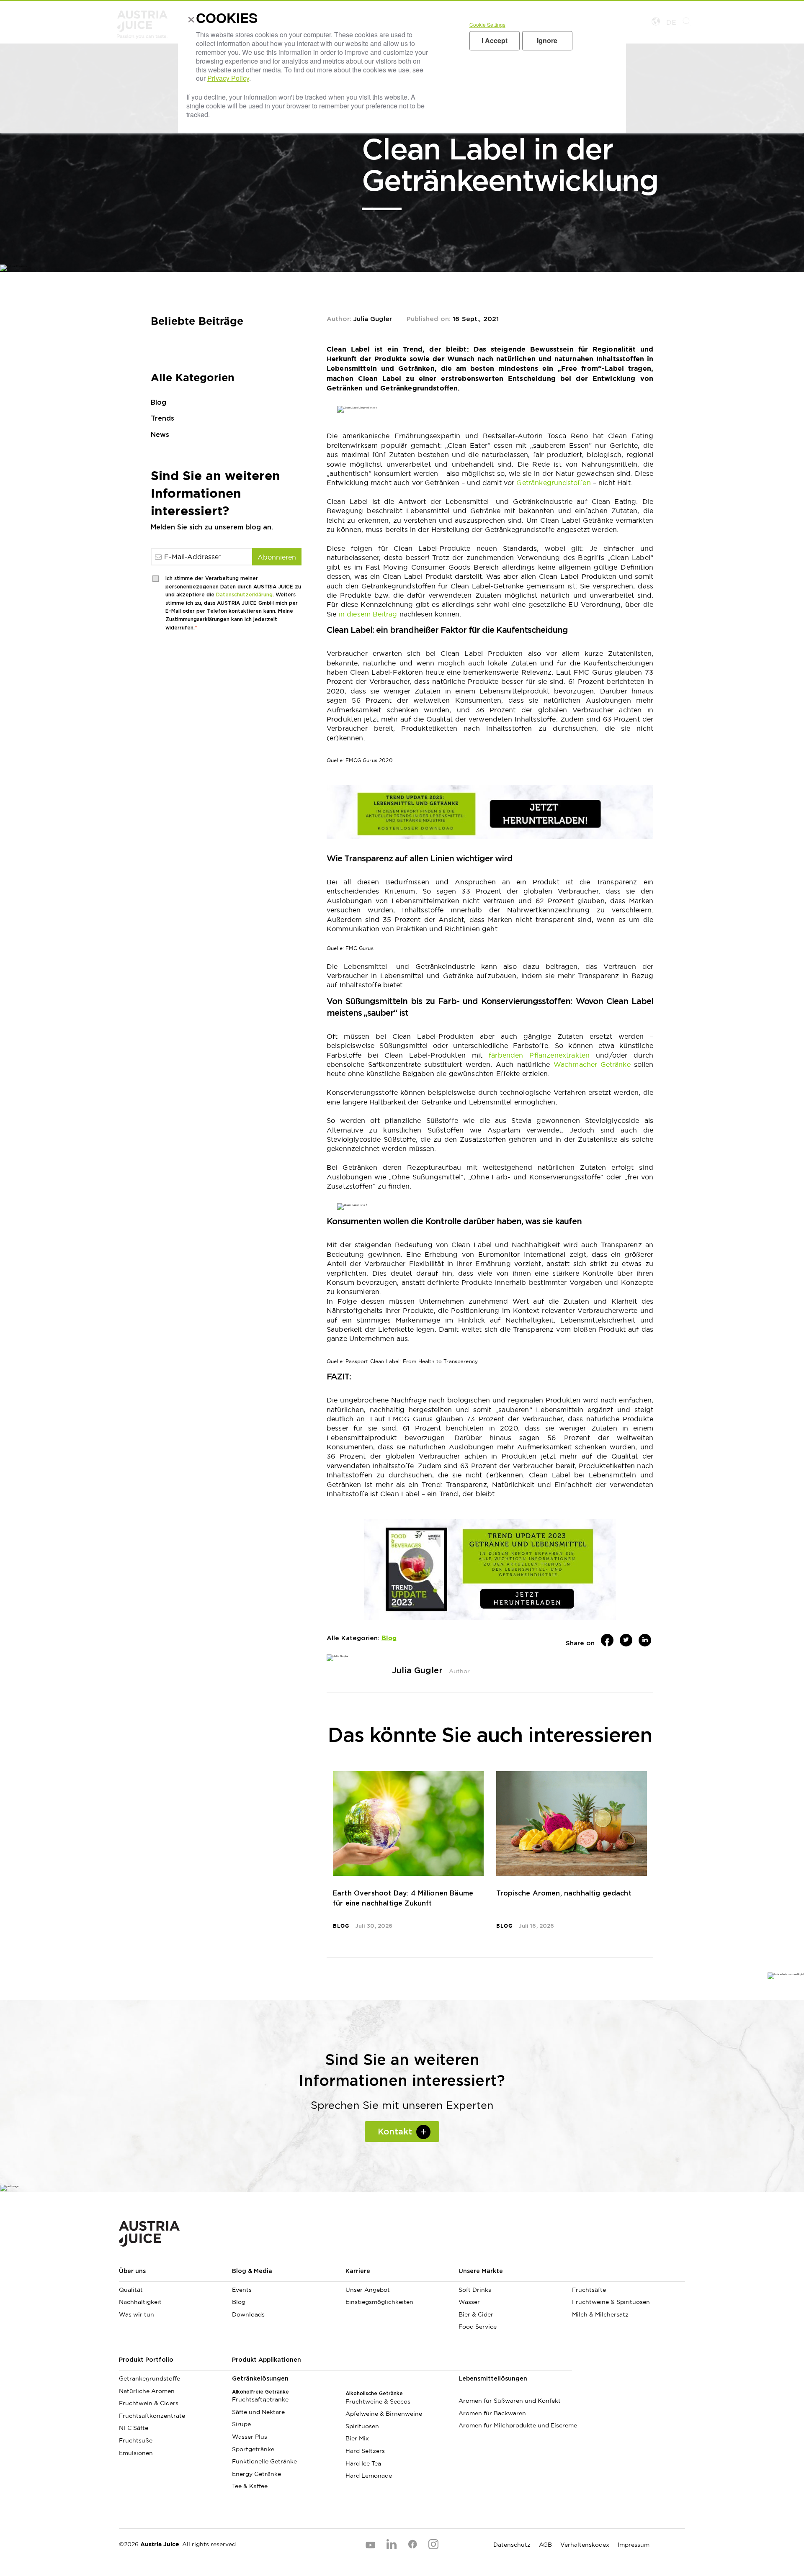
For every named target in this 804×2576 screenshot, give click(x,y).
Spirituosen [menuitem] (362, 2426)
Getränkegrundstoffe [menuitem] (149, 2378)
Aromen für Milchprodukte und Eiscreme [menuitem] (515, 2425)
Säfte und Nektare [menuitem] (258, 2412)
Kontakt (395, 2132)
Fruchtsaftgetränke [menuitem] (260, 2399)
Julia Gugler (373, 319)
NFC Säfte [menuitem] (134, 2428)
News (160, 435)
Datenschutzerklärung (244, 595)
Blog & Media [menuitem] (252, 2271)
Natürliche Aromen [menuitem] (147, 2391)
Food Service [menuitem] (478, 2327)
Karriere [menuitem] (358, 2271)
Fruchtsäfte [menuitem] (589, 2290)
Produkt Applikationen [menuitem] (267, 2360)
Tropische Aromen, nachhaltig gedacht (564, 1893)
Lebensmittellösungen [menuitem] (493, 2379)
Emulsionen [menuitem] (136, 2453)
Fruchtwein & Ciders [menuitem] (149, 2403)
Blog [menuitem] (239, 2302)
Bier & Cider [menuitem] (476, 2314)
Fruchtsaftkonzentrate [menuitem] (152, 2416)
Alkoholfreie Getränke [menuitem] (260, 2392)
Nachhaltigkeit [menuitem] (140, 2302)
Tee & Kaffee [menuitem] (250, 2486)
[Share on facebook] (607, 1640)
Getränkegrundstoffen (554, 483)
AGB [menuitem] (545, 2545)
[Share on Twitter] (626, 1640)
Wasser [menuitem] (469, 2302)
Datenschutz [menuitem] (512, 2545)
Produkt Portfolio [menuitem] (146, 2360)
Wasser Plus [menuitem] (250, 2437)
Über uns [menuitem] (132, 2271)
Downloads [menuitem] (248, 2314)
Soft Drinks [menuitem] (475, 2290)
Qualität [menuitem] (131, 2290)
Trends (162, 419)
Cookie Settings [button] (487, 24)
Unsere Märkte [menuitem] (481, 2271)
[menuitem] (629, 2275)
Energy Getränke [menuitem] (256, 2474)
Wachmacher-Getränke (592, 1064)
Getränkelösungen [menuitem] (260, 2379)
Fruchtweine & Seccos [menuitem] (378, 2401)
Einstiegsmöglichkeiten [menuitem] (379, 2302)
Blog (158, 403)
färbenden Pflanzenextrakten (539, 1055)
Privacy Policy (228, 78)
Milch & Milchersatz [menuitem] (600, 2314)
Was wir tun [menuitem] (137, 2314)
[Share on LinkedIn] (645, 1640)
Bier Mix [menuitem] (357, 2438)
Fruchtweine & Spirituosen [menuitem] (611, 2302)
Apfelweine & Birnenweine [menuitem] (384, 2414)
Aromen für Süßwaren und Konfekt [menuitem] (510, 2401)
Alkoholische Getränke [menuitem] (374, 2394)
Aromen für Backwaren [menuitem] (492, 2413)
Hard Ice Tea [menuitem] (363, 2463)
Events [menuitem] (242, 2290)
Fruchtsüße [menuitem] (136, 2440)
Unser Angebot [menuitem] (368, 2290)
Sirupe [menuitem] (241, 2424)
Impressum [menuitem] (634, 2545)
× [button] (189, 21)
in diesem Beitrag (368, 614)
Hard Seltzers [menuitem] (365, 2451)
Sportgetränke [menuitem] (253, 2449)
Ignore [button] (547, 40)
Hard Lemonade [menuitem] (369, 2476)
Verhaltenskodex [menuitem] (585, 2545)
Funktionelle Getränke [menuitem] (264, 2461)
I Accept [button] (495, 40)
